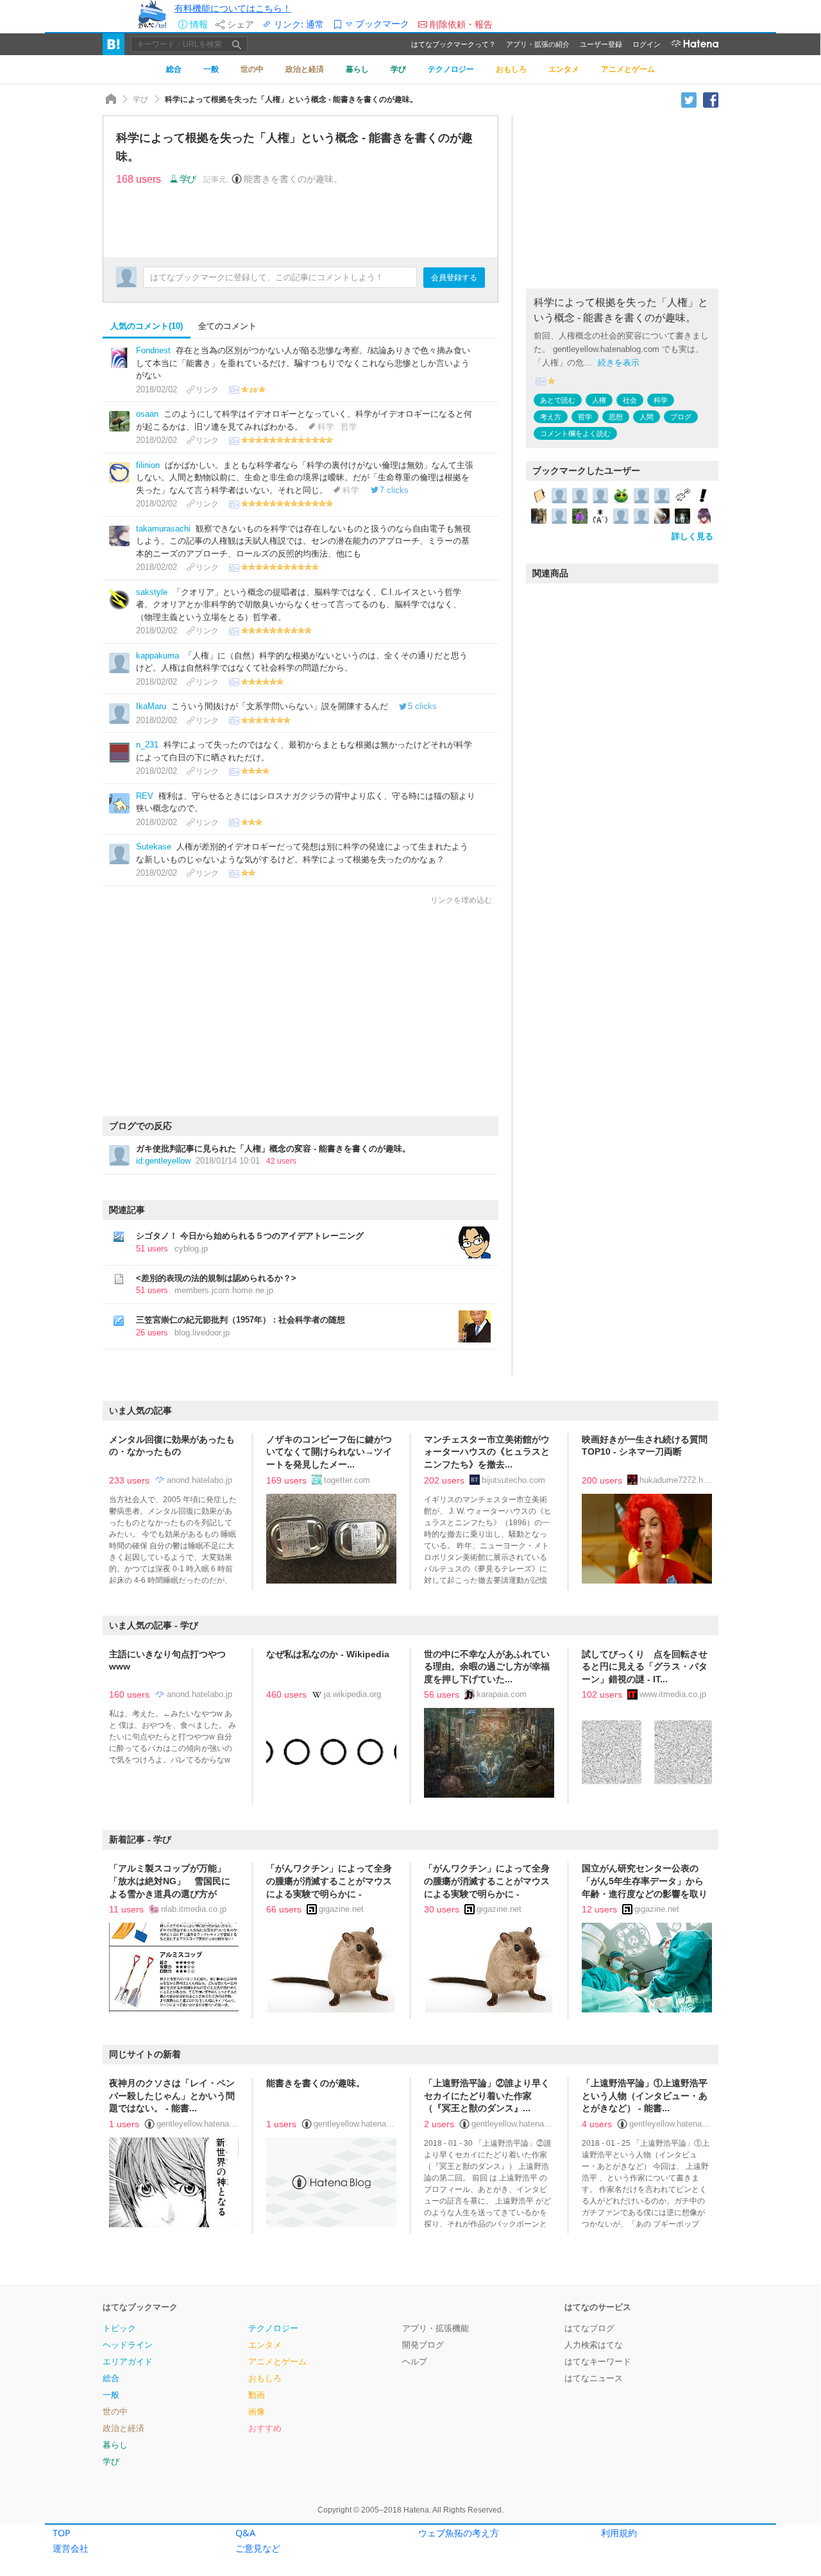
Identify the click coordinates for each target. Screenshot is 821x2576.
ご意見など (258, 2548)
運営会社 (71, 2548)
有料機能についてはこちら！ (233, 8)
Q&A (245, 2533)
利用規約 (619, 2533)
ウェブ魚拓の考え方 (459, 2533)
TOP (62, 2533)
